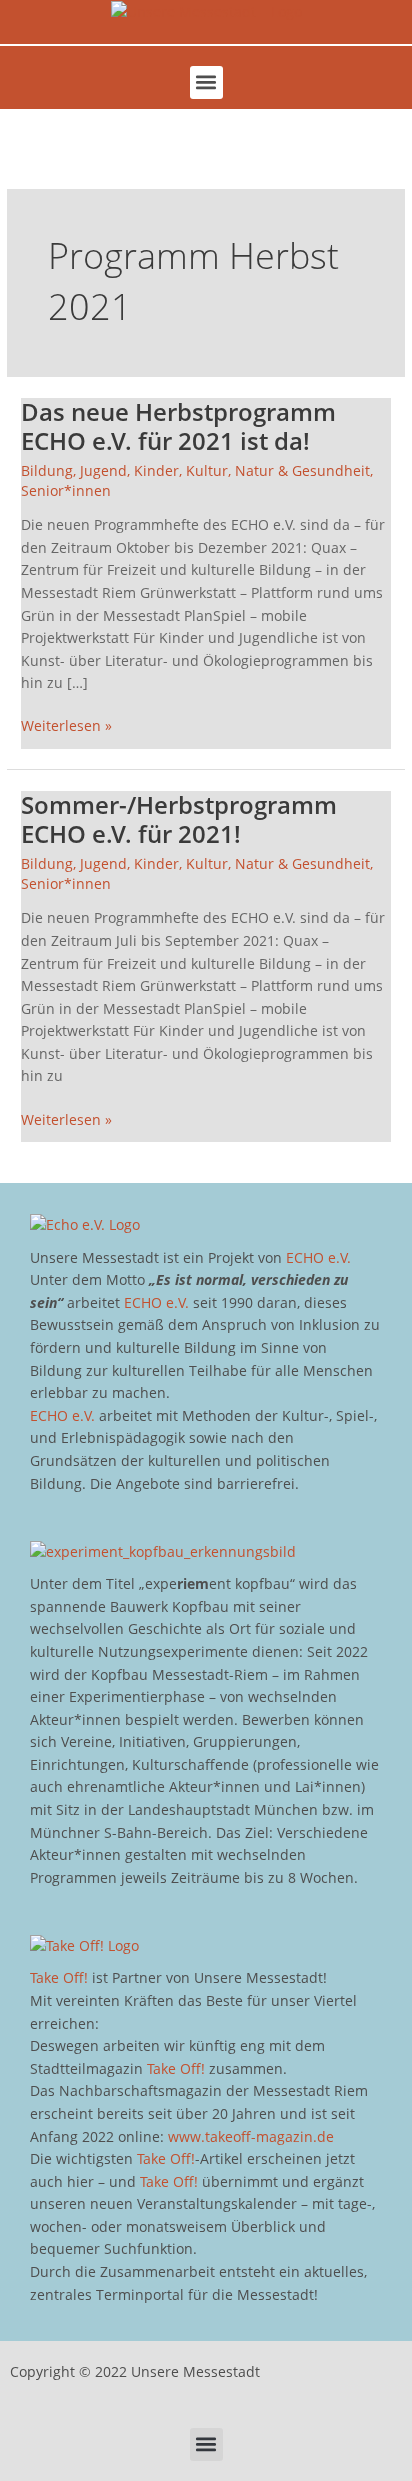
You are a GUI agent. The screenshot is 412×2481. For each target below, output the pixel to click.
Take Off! (59, 1977)
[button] (206, 82)
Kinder (156, 470)
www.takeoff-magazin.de (251, 2136)
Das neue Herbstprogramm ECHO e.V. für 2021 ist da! (178, 426)
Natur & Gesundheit (302, 470)
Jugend (103, 470)
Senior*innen (66, 490)
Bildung (47, 470)
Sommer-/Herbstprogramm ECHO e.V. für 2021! (179, 819)
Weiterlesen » (66, 725)
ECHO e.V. (318, 1257)
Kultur (207, 470)
